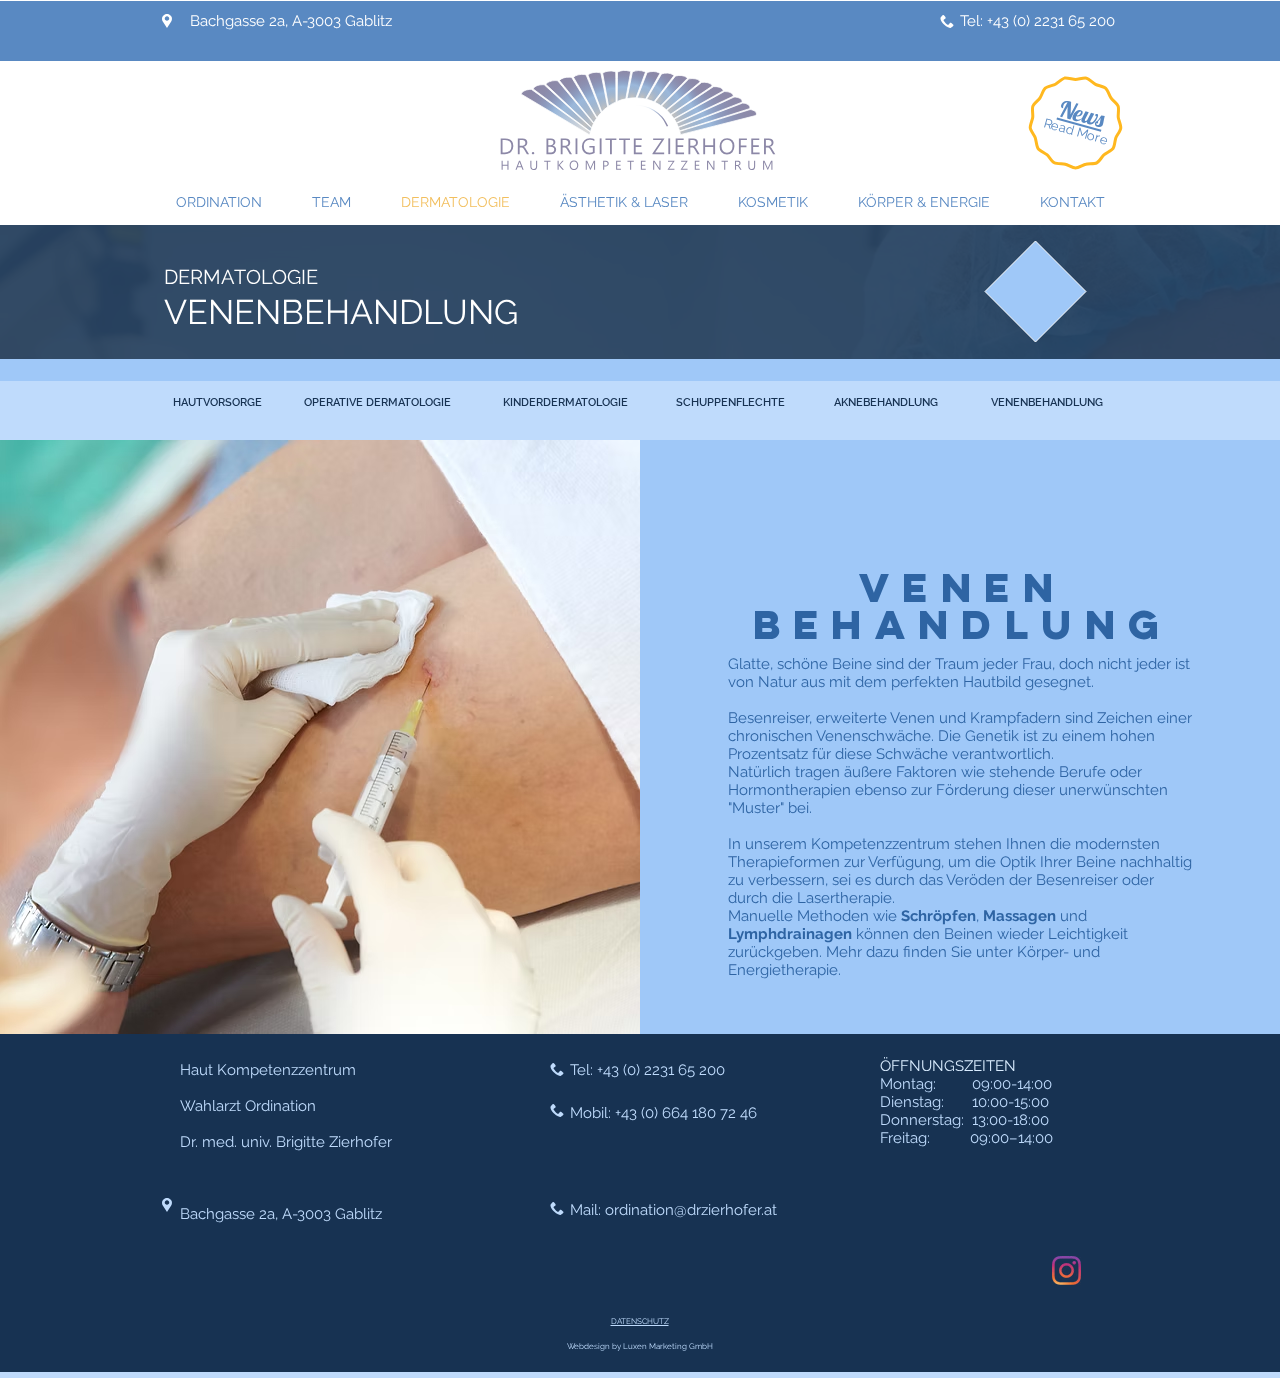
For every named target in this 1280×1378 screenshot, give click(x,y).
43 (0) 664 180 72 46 (689, 1113)
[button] (1082, 113)
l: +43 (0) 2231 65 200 (1045, 21)
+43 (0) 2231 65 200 (661, 1070)
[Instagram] (1066, 1270)
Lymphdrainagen (790, 934)
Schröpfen (938, 916)
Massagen (1019, 916)
